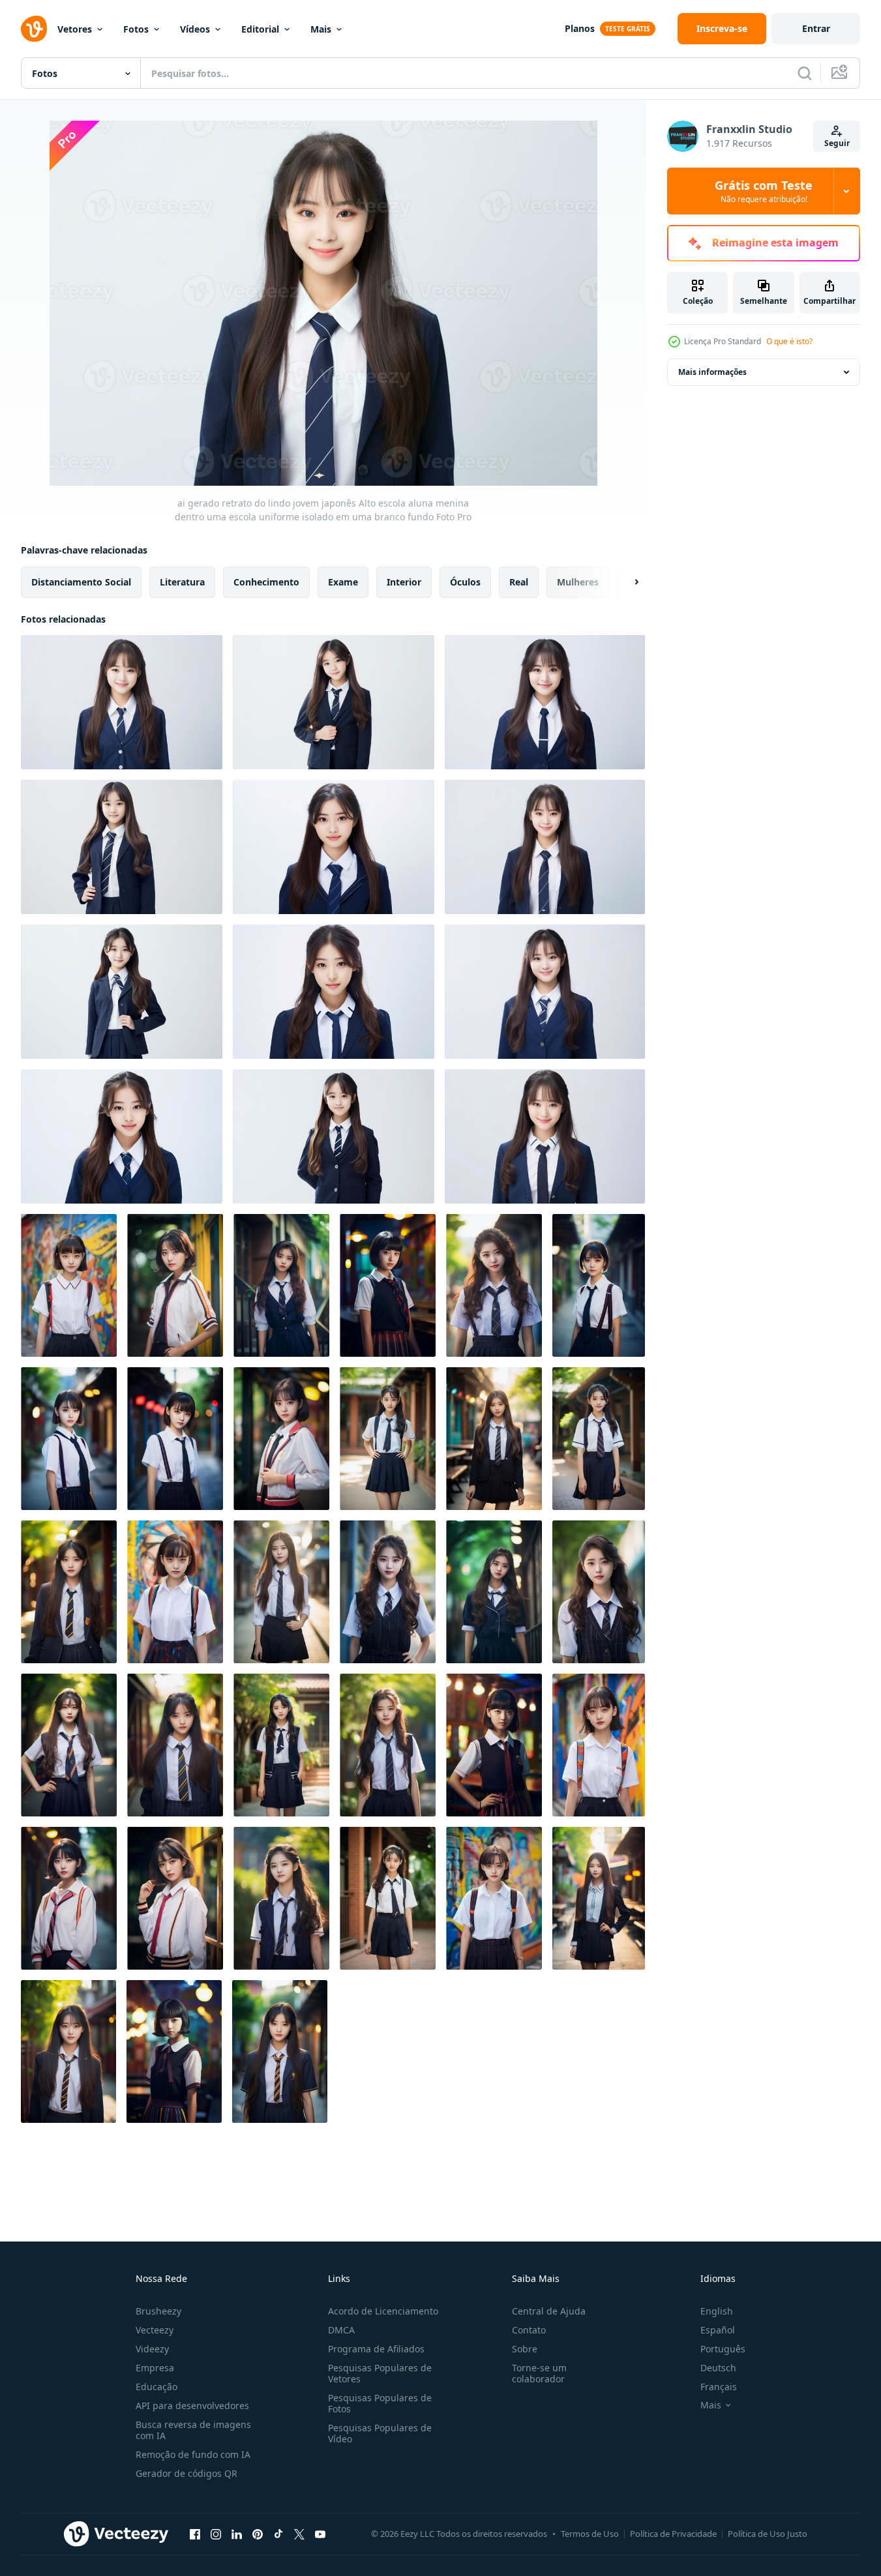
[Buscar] (805, 73)
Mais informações (712, 372)
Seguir (837, 143)
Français (719, 2387)
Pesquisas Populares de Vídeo (380, 2433)
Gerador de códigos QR (187, 2473)
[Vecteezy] (34, 29)
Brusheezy (158, 2311)
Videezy (152, 2349)
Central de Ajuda (549, 2311)
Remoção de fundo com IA (193, 2454)
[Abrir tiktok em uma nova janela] (278, 2534)
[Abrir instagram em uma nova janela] (216, 2534)
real (519, 582)
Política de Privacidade (673, 2534)
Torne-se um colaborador (539, 2373)
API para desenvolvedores (192, 2406)
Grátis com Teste (764, 191)
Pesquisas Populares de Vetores (380, 2373)
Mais (321, 29)
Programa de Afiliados (376, 2349)
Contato (529, 2330)
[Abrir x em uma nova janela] (299, 2534)
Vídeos (195, 29)
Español (718, 2330)
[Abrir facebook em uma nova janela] (195, 2534)
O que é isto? (789, 341)
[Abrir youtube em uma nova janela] (320, 2534)
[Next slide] (625, 582)
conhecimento (266, 582)
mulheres (578, 582)
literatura (182, 582)
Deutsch (718, 2368)
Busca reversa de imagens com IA (193, 2430)
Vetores (75, 29)
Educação (157, 2387)
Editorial (260, 29)
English (717, 2311)
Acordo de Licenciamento (383, 2311)
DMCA (341, 2330)
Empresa (155, 2368)
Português (723, 2349)
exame (343, 582)
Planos (580, 28)
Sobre (525, 2349)
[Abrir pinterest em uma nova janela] (258, 2534)
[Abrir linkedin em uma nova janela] (237, 2534)
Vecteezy (155, 2330)
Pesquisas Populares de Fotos (380, 2403)
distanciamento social (81, 582)
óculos (465, 582)
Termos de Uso (590, 2534)
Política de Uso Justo (768, 2534)
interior (404, 582)
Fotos (136, 29)
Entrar (816, 28)
